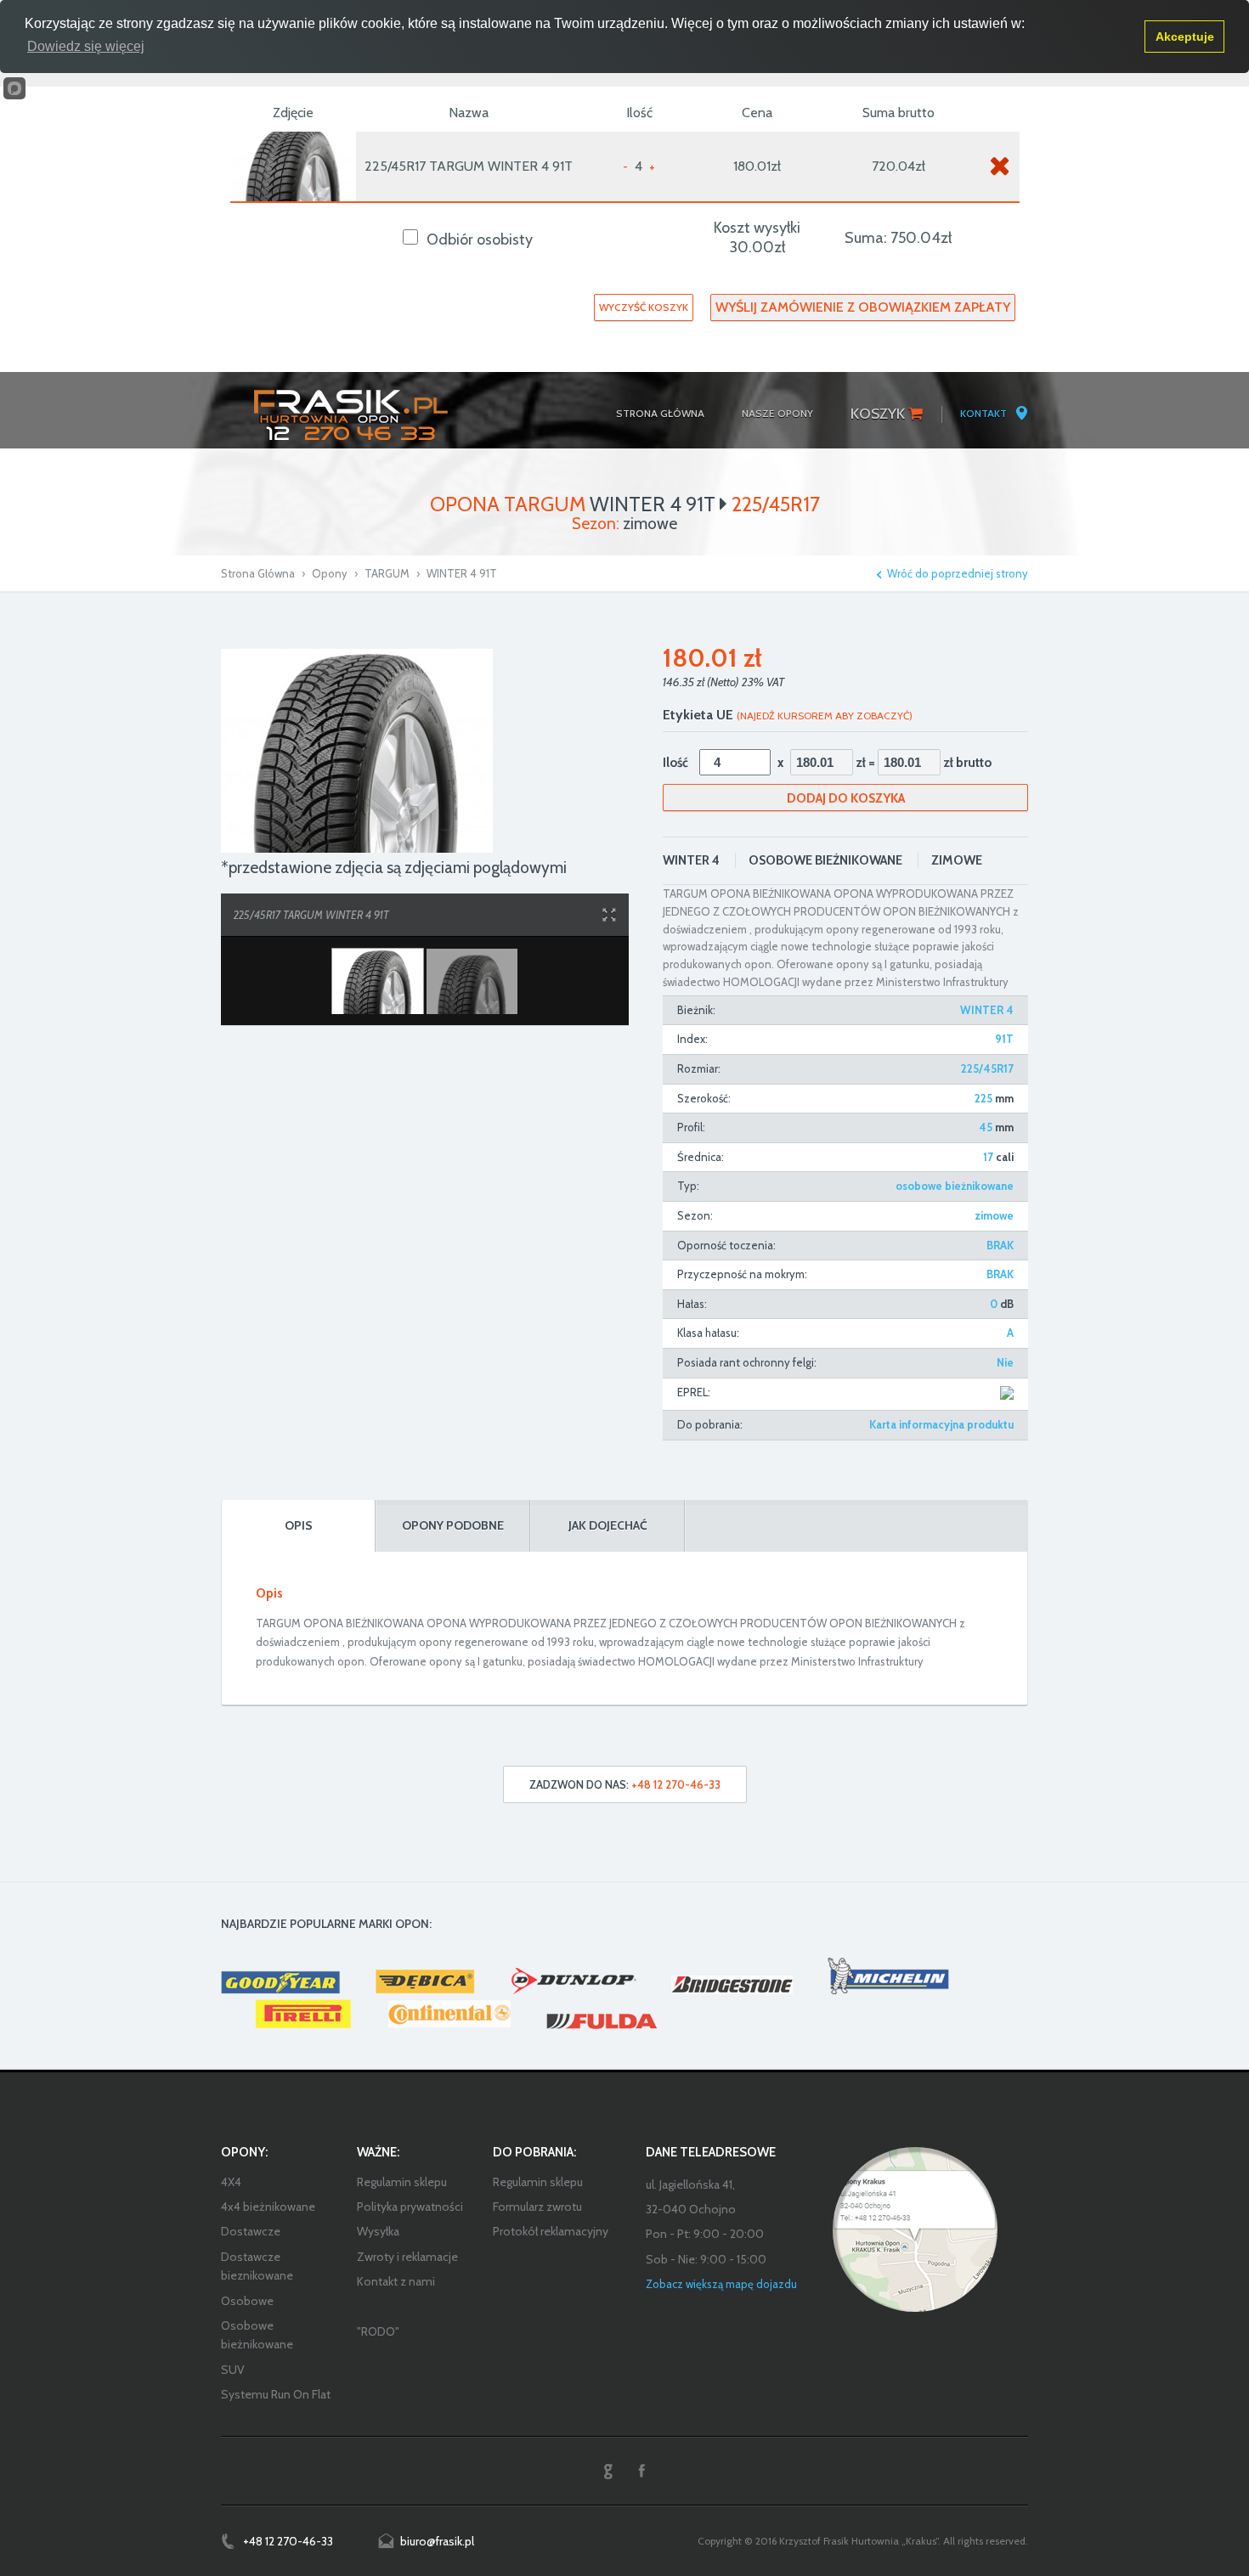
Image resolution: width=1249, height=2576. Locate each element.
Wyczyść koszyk (644, 307)
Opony (330, 573)
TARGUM (387, 573)
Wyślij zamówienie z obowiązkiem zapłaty (863, 307)
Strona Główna (258, 573)
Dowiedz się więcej (86, 46)
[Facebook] (641, 2471)
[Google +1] (608, 2471)
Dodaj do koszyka (846, 798)
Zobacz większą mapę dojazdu (721, 2284)
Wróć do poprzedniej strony (958, 574)
